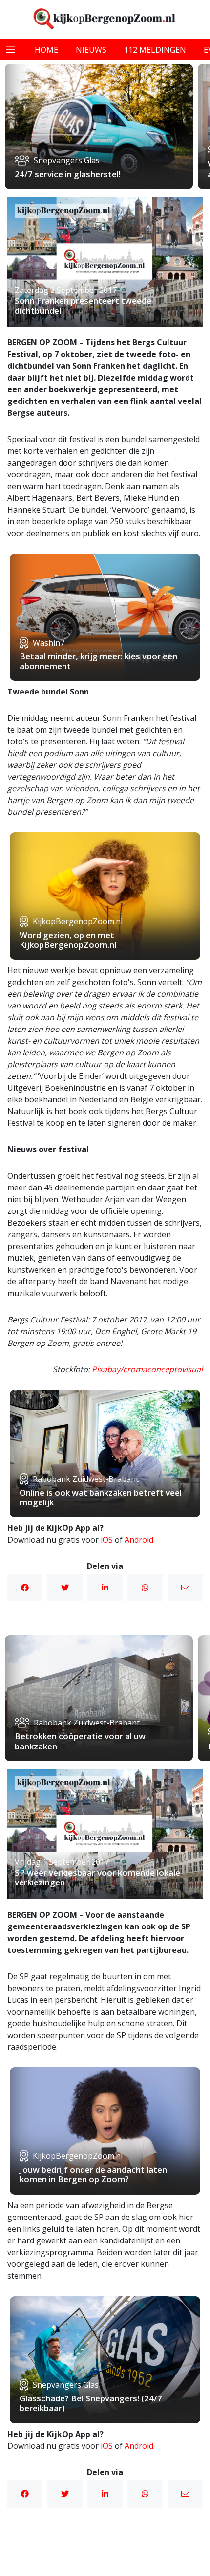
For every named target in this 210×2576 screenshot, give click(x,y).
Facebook (25, 1588)
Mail (185, 1588)
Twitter (65, 1588)
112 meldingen (155, 50)
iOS (107, 1540)
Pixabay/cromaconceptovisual (147, 1369)
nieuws (91, 50)
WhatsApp (145, 1588)
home (46, 50)
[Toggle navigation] (11, 49)
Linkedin (105, 1588)
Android (139, 1540)
